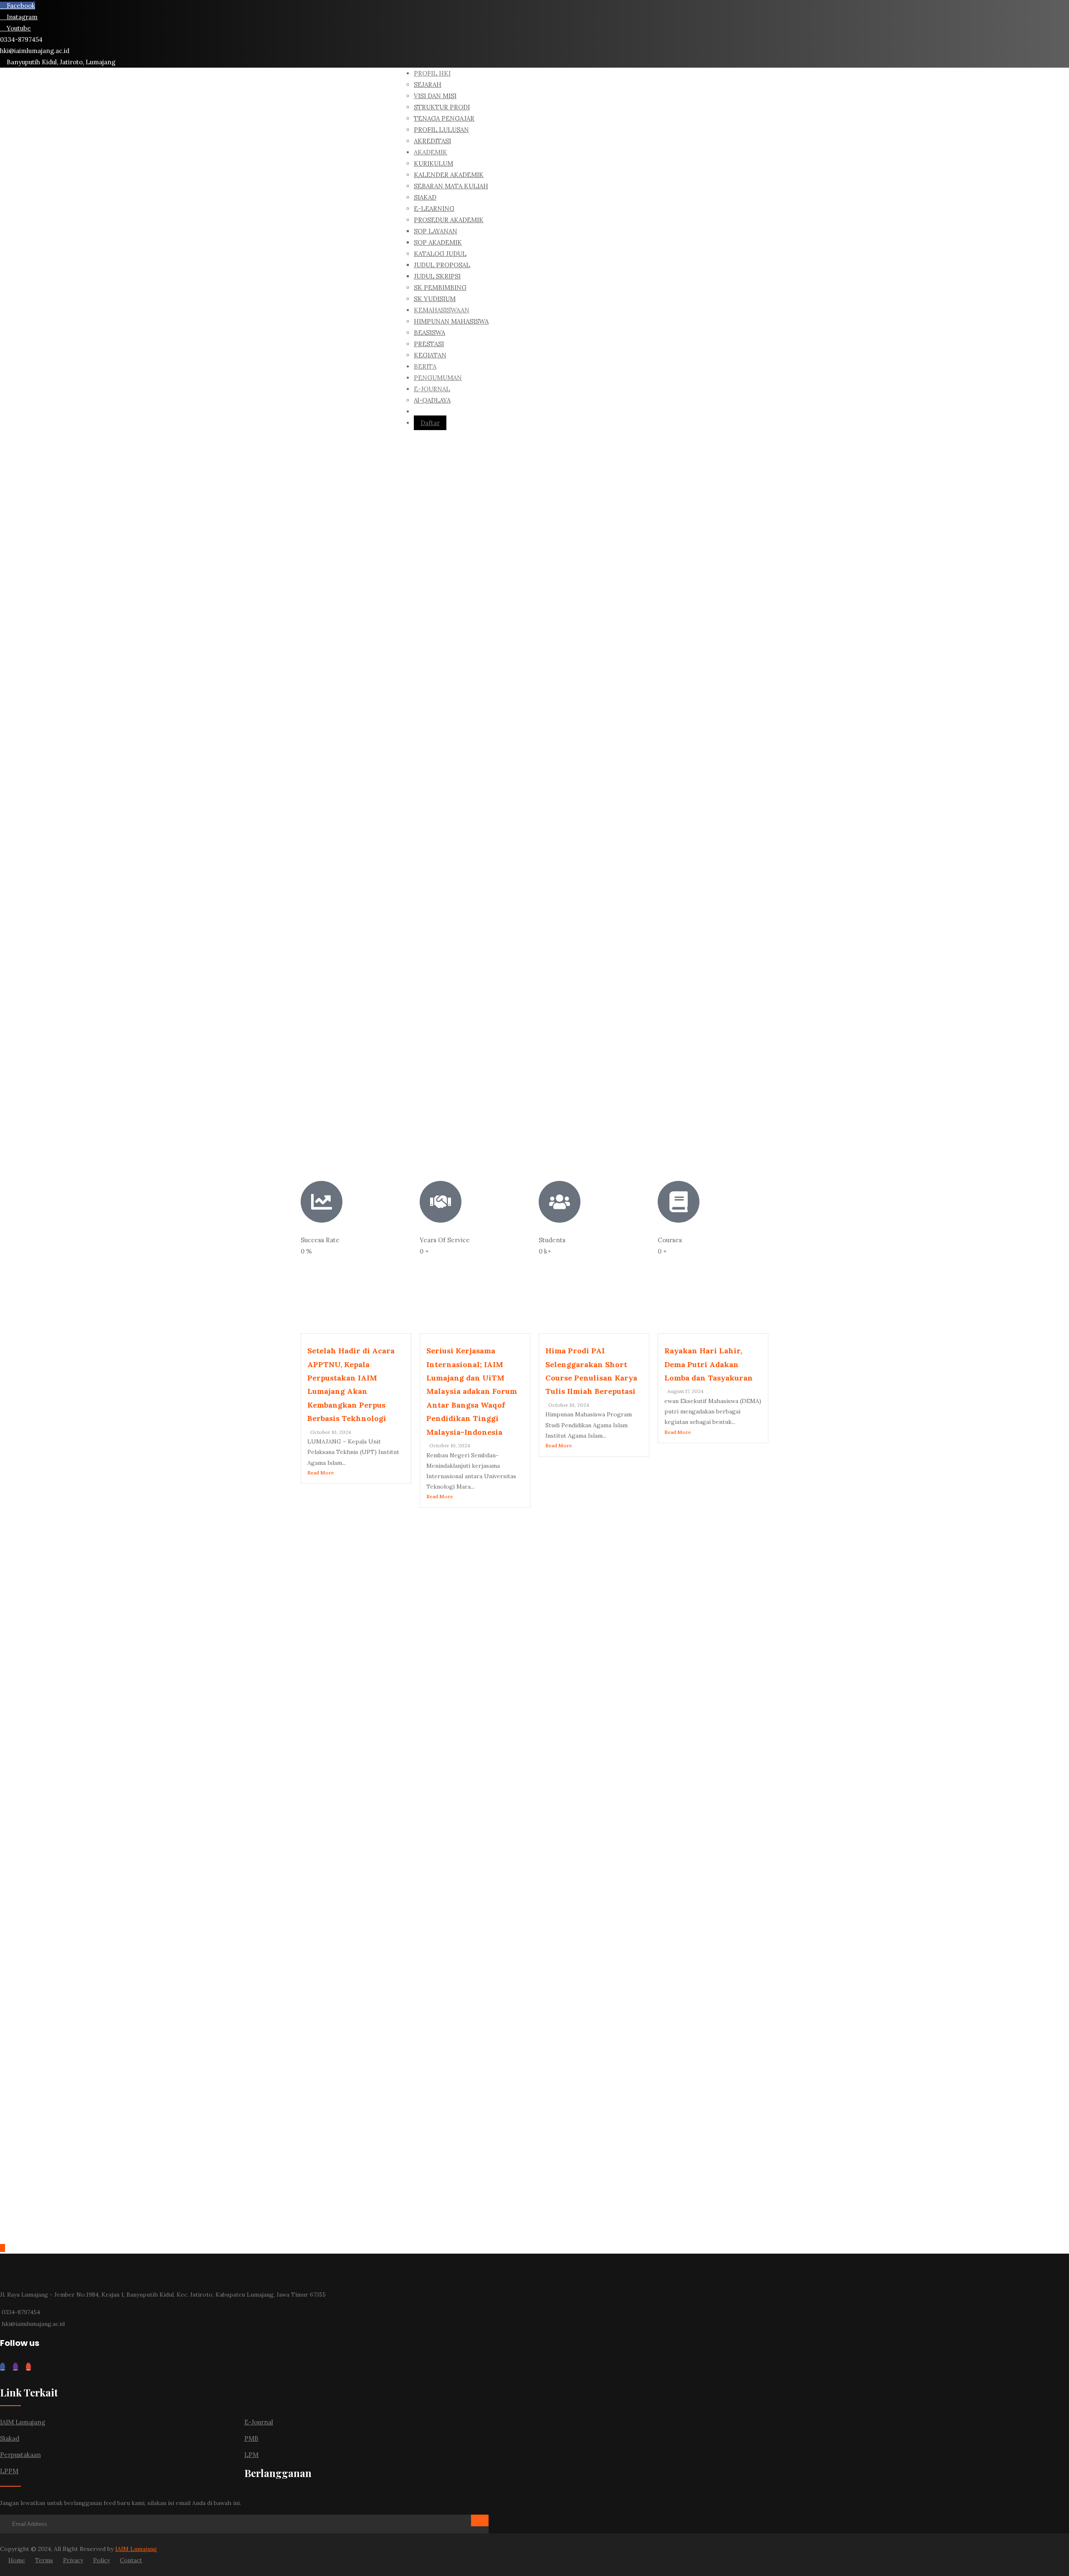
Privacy (73, 2560)
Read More (321, 1473)
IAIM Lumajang (136, 2549)
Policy (101, 2560)
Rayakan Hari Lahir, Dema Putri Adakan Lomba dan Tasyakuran (709, 1364)
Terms (44, 2560)
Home (17, 2560)
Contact (131, 2560)
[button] (207, 304)
